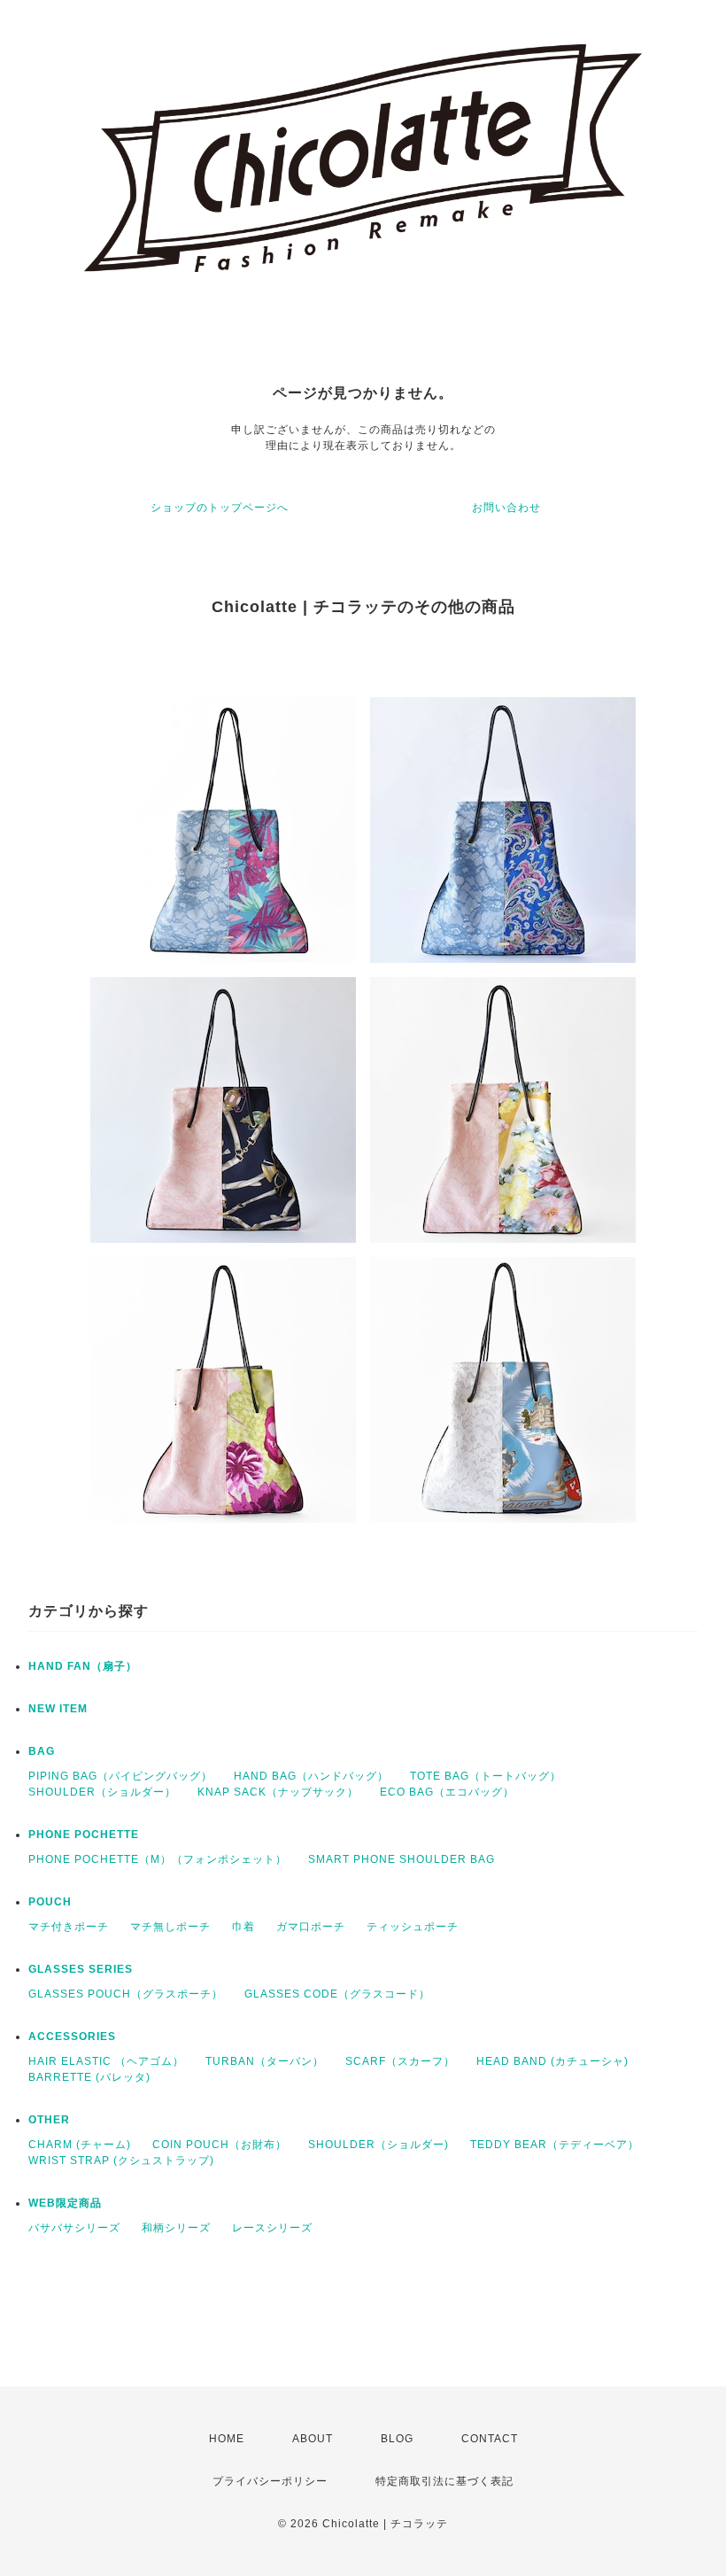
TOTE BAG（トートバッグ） (486, 1776)
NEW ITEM (58, 1709)
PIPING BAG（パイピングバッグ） (120, 1776)
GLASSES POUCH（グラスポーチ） (126, 1994)
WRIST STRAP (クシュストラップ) (121, 2161)
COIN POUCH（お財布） (220, 2145)
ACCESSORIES (72, 2037)
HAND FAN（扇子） (83, 1666)
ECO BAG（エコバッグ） (447, 1792)
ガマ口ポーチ (311, 1927)
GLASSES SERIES (81, 1969)
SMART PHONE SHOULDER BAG (402, 1859)
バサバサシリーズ (74, 2228)
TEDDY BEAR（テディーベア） (555, 2145)
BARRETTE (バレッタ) (89, 2077)
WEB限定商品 (65, 2203)
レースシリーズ (272, 2228)
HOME (227, 2439)
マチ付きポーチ (69, 1927)
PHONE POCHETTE (84, 1835)
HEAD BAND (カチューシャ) (552, 2061)
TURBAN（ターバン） (265, 2061)
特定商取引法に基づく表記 (444, 2481)
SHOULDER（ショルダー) (378, 2145)
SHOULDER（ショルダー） (102, 1792)
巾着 (243, 1927)
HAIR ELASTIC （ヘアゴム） (106, 2061)
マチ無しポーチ (170, 1927)
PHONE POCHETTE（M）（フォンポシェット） (158, 1859)
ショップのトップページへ (220, 508)
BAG (42, 1751)
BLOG (397, 2439)
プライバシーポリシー (270, 2481)
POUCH (50, 1902)
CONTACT (490, 2439)
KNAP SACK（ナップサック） (278, 1792)
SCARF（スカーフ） (400, 2061)
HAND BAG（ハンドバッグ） (311, 1776)
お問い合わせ (506, 508)
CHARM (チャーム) (80, 2145)
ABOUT (313, 2439)
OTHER (49, 2120)
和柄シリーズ (176, 2228)
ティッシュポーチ (413, 1927)
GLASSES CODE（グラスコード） (337, 1994)
